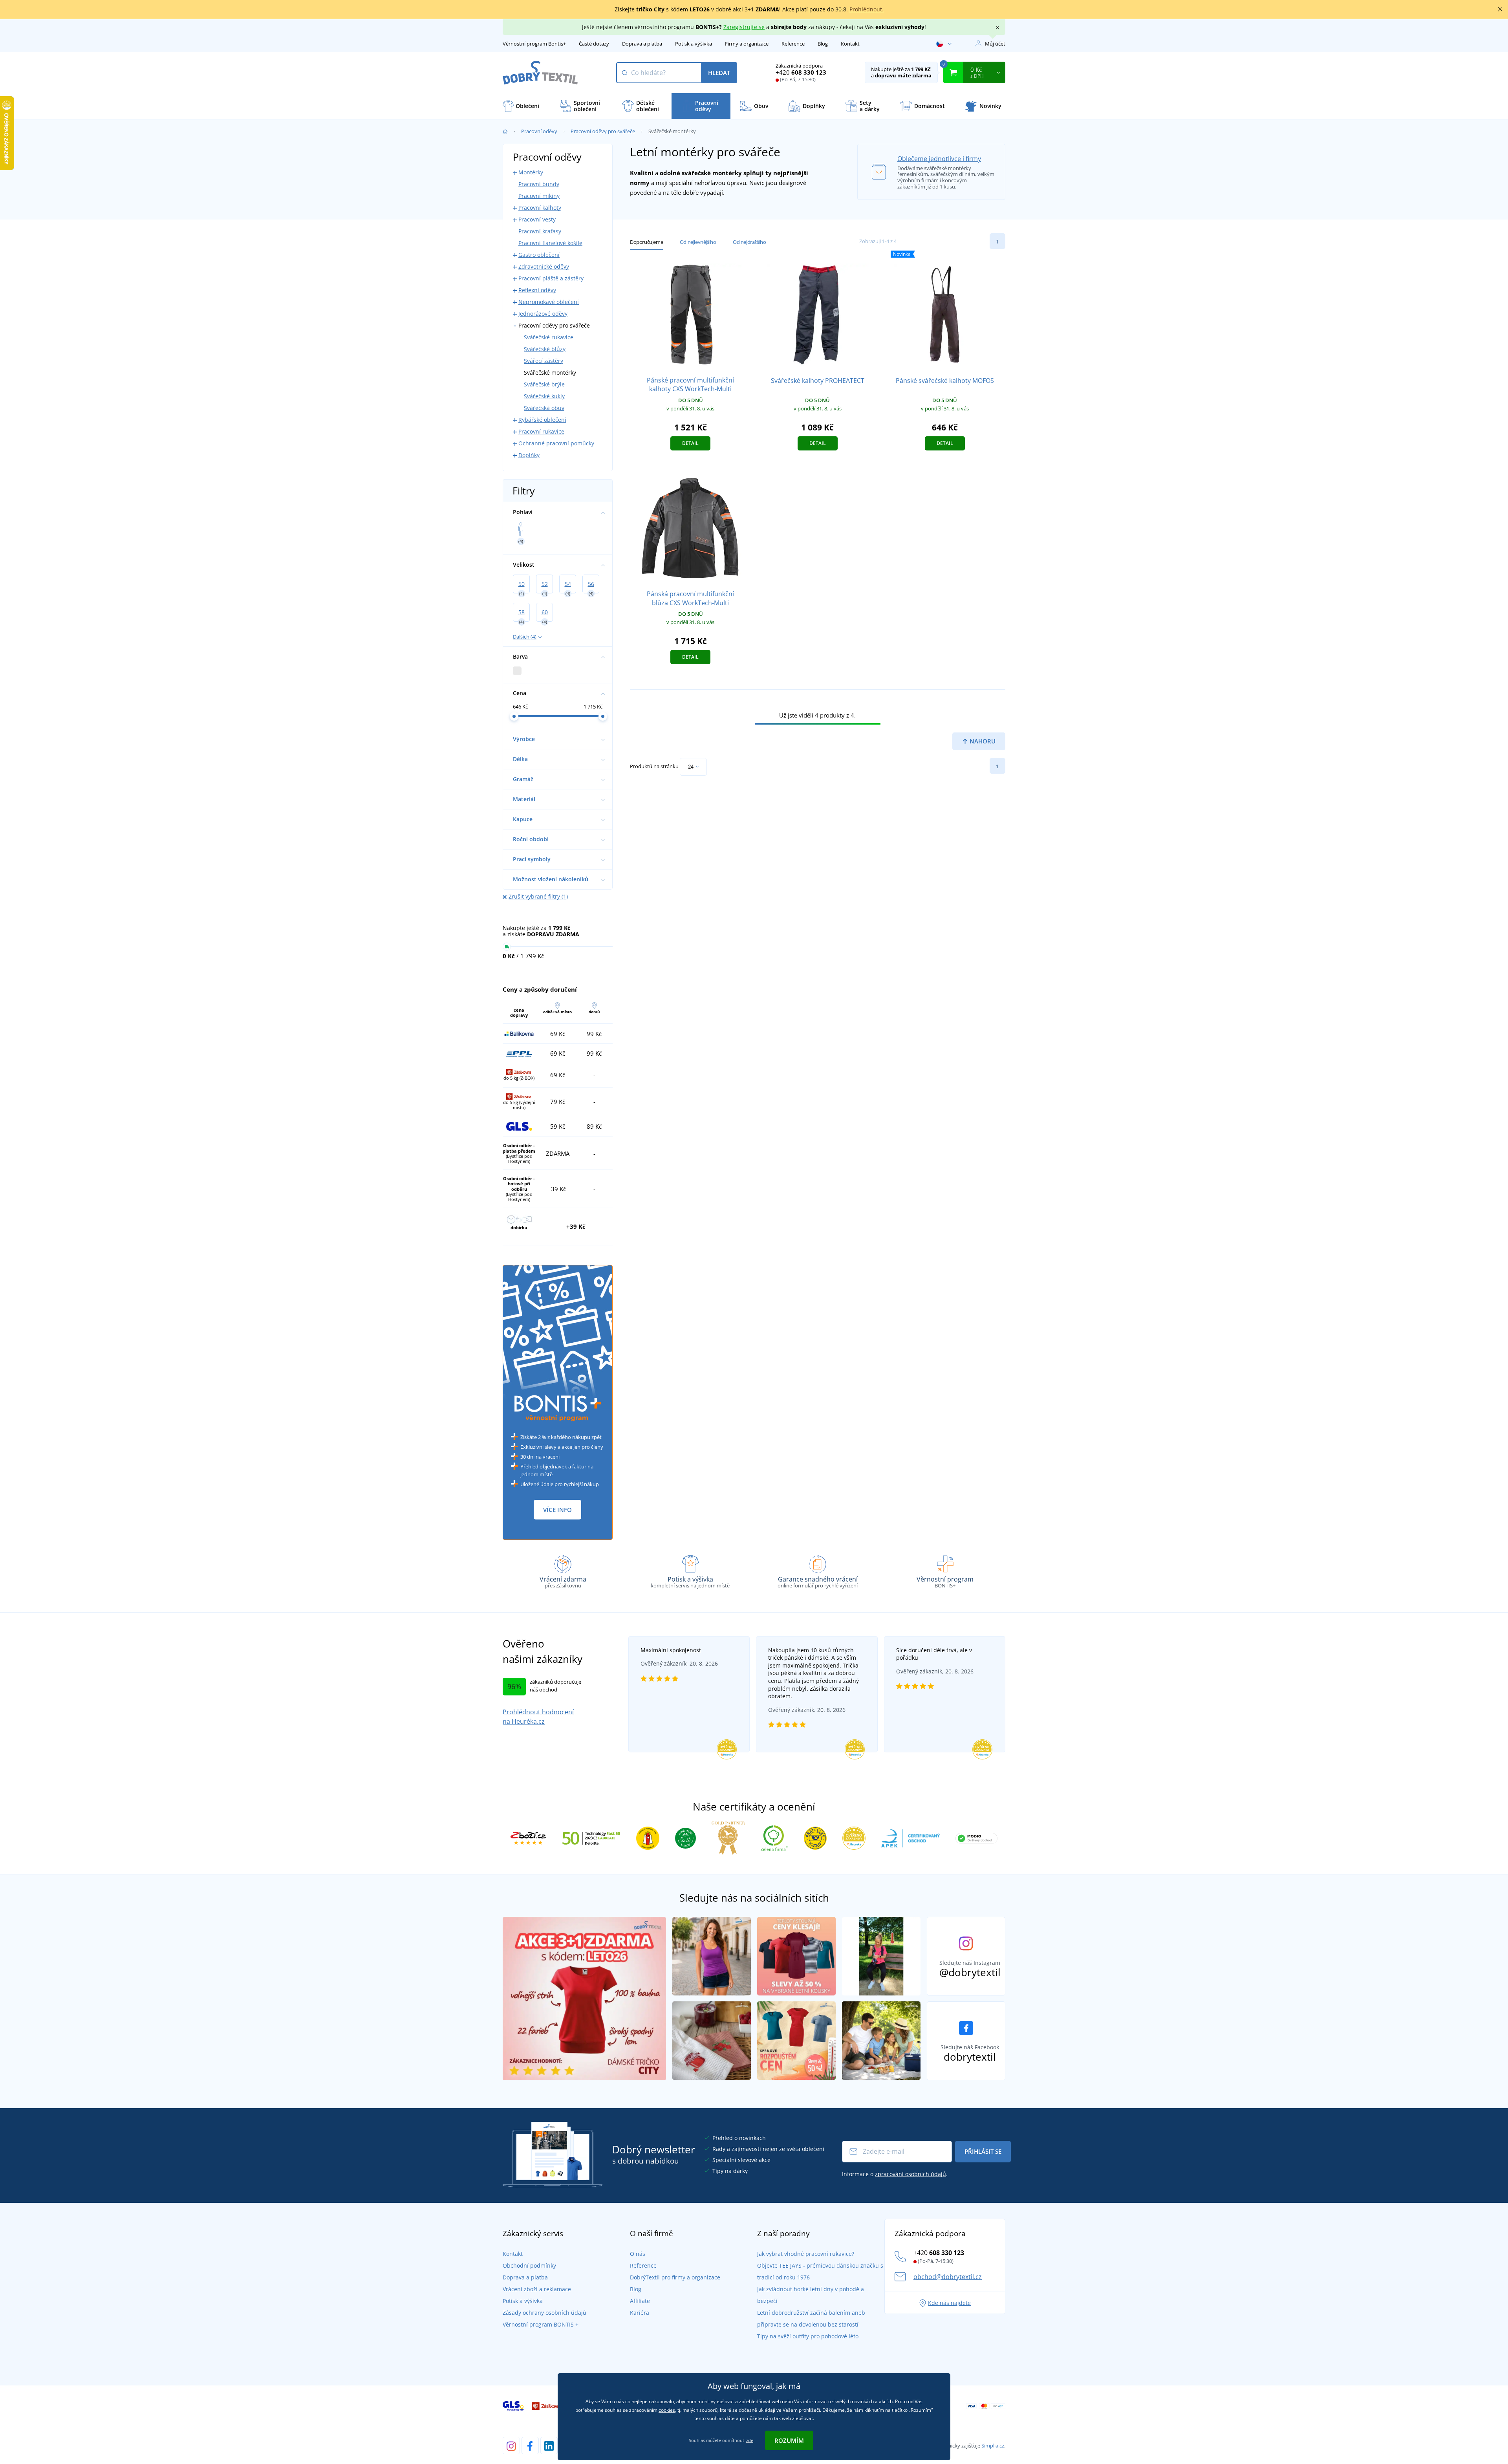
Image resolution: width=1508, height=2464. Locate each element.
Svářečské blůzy (545, 349)
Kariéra (640, 2313)
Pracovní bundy (539, 184)
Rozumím (789, 2440)
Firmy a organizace (747, 44)
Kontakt (850, 44)
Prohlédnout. (867, 9)
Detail (690, 443)
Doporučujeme (646, 242)
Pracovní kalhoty (540, 208)
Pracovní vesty (537, 219)
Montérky (531, 172)
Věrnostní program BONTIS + (541, 2324)
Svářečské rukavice (549, 337)
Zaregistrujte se (744, 27)
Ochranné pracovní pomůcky (556, 443)
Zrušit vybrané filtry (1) (538, 896)
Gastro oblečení (539, 255)
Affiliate (640, 2301)
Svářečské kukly (544, 396)
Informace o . (895, 2174)
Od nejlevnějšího (698, 242)
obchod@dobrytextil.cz (948, 2277)
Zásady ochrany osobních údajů (544, 2313)
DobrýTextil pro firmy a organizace (675, 2277)
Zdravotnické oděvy (544, 266)
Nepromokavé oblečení (549, 302)
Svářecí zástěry (544, 361)
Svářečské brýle (544, 384)
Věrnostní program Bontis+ (534, 44)
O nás (638, 2254)
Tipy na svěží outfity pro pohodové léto (808, 2336)
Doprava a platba (642, 44)
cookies (667, 2410)
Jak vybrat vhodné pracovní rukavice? (806, 2254)
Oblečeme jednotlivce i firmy (939, 159)
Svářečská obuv (544, 408)
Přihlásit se (983, 2151)
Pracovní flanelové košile (550, 243)
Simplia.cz (993, 2446)
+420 (801, 72)
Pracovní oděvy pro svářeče (603, 131)
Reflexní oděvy (537, 290)
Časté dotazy (594, 44)
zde (750, 2440)
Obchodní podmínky (529, 2265)
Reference (793, 44)
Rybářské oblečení (542, 420)
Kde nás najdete (949, 2303)
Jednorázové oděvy (543, 314)
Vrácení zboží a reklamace (537, 2289)
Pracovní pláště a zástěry (551, 278)
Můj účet (995, 44)
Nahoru (982, 741)
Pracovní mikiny (539, 196)
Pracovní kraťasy (540, 231)
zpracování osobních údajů (910, 2174)
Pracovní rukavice (541, 431)
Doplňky (529, 455)
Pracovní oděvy (539, 131)
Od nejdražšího (749, 242)
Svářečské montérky (550, 373)
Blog (823, 44)
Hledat (719, 73)
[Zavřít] (1500, 9)
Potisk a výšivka (694, 44)
